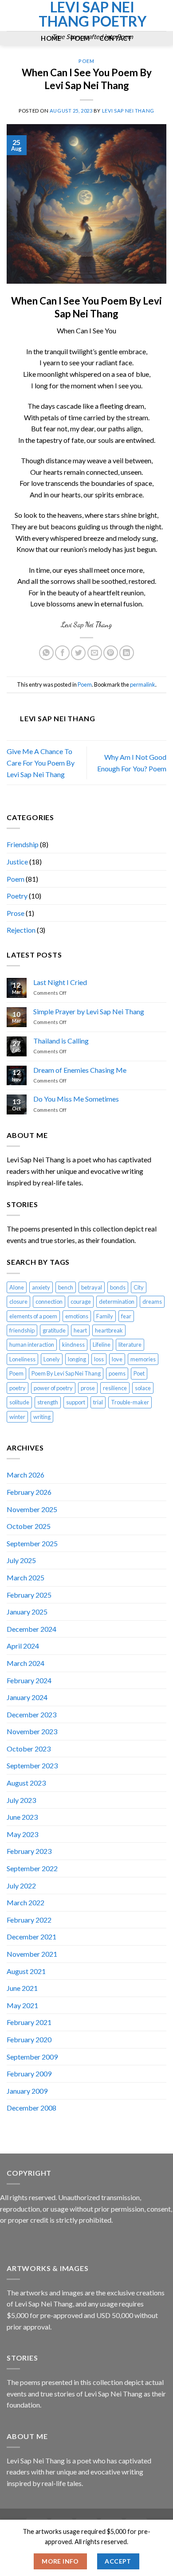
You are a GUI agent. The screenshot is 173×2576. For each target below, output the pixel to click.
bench (66, 1287)
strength (48, 1402)
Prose (16, 913)
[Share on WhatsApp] (46, 653)
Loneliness (22, 1359)
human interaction (32, 1345)
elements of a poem (33, 1316)
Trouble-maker (130, 1402)
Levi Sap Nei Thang (128, 111)
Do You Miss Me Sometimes (76, 1099)
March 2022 (26, 1902)
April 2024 (23, 1646)
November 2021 (32, 1954)
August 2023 (26, 1783)
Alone (17, 1287)
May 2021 (22, 2005)
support (76, 1402)
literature (130, 1345)
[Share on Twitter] (78, 653)
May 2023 (22, 1834)
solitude (19, 1402)
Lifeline (102, 1345)
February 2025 (29, 1595)
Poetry (17, 896)
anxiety (41, 1287)
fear (126, 1316)
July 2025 (21, 1560)
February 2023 (29, 1851)
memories (143, 1359)
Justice (17, 862)
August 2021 (26, 1971)
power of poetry (53, 1388)
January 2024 (27, 1697)
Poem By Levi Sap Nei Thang (66, 1373)
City (139, 1287)
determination (117, 1302)
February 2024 (29, 1680)
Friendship (23, 844)
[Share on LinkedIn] (127, 653)
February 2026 (29, 1492)
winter (17, 1417)
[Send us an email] (12, 21)
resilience (115, 1388)
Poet (139, 1373)
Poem (16, 879)
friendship (22, 1330)
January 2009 (27, 2091)
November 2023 (32, 1731)
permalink (143, 684)
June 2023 (22, 1817)
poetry (18, 1388)
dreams (152, 1302)
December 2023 (31, 1714)
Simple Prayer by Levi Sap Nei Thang (89, 1011)
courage (81, 1302)
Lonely (52, 1359)
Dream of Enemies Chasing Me (80, 1070)
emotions (77, 1316)
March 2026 (26, 1475)
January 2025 (27, 1612)
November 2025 (32, 1509)
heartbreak (109, 1330)
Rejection (21, 930)
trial (98, 1402)
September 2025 (32, 1543)
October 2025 (29, 1526)
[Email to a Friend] (95, 653)
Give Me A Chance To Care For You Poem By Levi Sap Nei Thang (41, 762)
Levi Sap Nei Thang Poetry (92, 14)
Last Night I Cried (60, 982)
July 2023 (21, 1800)
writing (42, 1417)
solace (143, 1388)
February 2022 (29, 1920)
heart (80, 1330)
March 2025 (26, 1577)
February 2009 (29, 2074)
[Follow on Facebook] (12, 10)
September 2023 (32, 1765)
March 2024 (26, 1663)
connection (49, 1302)
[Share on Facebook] (62, 653)
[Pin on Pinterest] (111, 653)
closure (18, 1302)
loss (99, 1359)
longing (77, 1359)
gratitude (54, 1330)
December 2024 (31, 1629)
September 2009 (32, 2057)
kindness (73, 1345)
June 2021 (22, 1988)
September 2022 (32, 1868)
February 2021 (29, 2022)
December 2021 (31, 1937)
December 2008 (31, 2108)
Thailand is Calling (61, 1041)
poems (117, 1373)
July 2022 (21, 1886)
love (117, 1359)
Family (105, 1316)
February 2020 (29, 2039)
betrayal (92, 1287)
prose (88, 1388)
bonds (118, 1287)
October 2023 (29, 1749)
